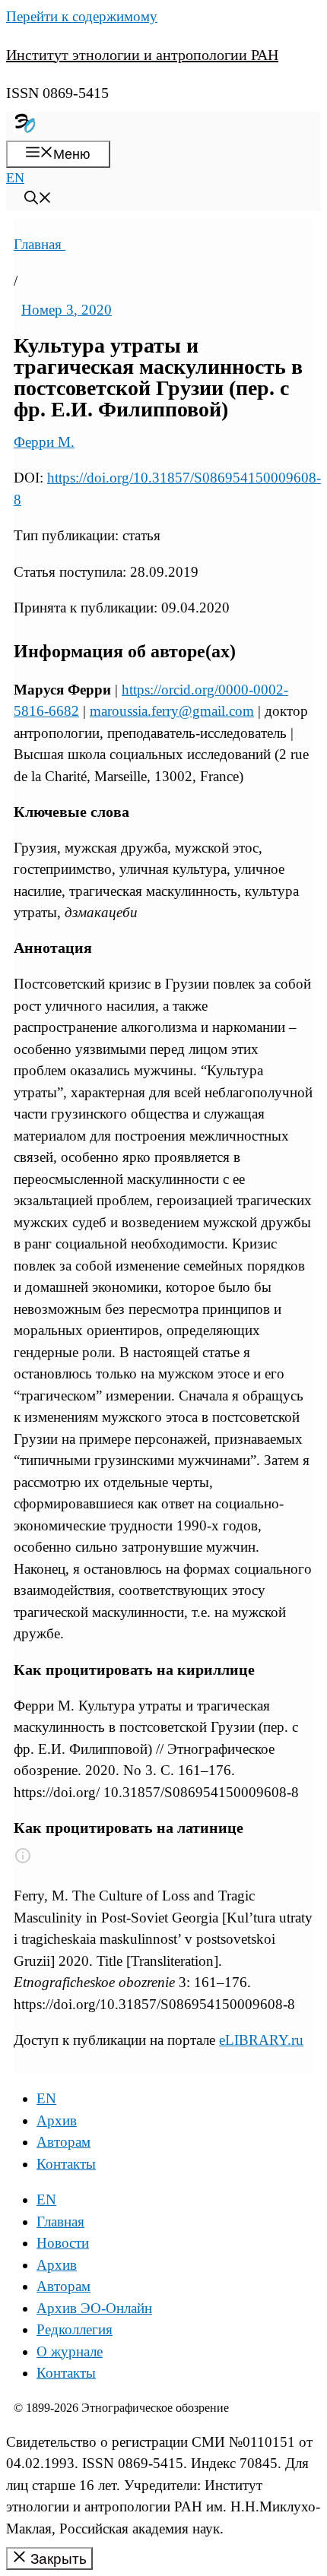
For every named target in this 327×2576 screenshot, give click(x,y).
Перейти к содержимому (82, 16)
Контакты (66, 2164)
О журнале (70, 2351)
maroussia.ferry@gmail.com (172, 711)
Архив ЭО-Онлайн (94, 2308)
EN (15, 178)
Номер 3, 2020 (67, 310)
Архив (57, 2120)
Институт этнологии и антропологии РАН (142, 55)
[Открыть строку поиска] (38, 200)
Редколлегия (75, 2329)
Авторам (63, 2142)
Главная (40, 244)
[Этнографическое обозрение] (25, 130)
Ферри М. (44, 442)
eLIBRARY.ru (261, 2040)
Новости (63, 2243)
